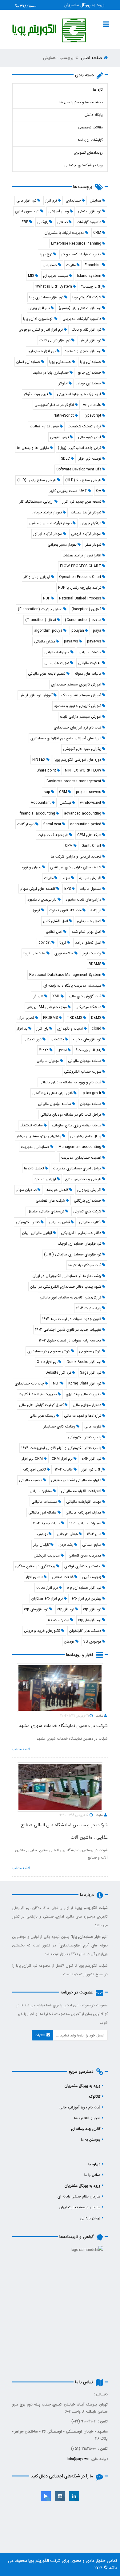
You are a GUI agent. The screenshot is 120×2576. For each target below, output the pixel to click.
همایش (96, 200)
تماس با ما (92, 2175)
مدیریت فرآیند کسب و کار (81, 254)
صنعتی (62, 222)
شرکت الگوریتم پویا (44, 2561)
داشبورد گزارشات (89, 222)
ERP (25, 222)
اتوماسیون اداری (27, 211)
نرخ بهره (46, 254)
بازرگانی (43, 222)
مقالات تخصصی (90, 127)
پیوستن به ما (91, 2140)
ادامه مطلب (21, 1749)
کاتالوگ (95, 2097)
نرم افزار (51, 200)
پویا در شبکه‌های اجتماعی (84, 165)
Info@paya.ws (78, 2459)
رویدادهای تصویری (88, 153)
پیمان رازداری (90, 2218)
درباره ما (94, 2164)
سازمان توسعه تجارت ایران (80, 2207)
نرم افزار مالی (26, 200)
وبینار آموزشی (59, 211)
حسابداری (73, 200)
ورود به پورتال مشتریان (84, 5)
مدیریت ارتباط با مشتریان (64, 233)
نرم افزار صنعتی (90, 211)
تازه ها (98, 90)
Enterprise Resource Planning (76, 243)
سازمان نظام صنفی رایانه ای (79, 2196)
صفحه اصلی (92, 58)
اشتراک (41, 2035)
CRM (97, 233)
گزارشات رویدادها (90, 140)
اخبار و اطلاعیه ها (87, 2118)
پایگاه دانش (94, 115)
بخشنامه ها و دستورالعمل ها (81, 102)
